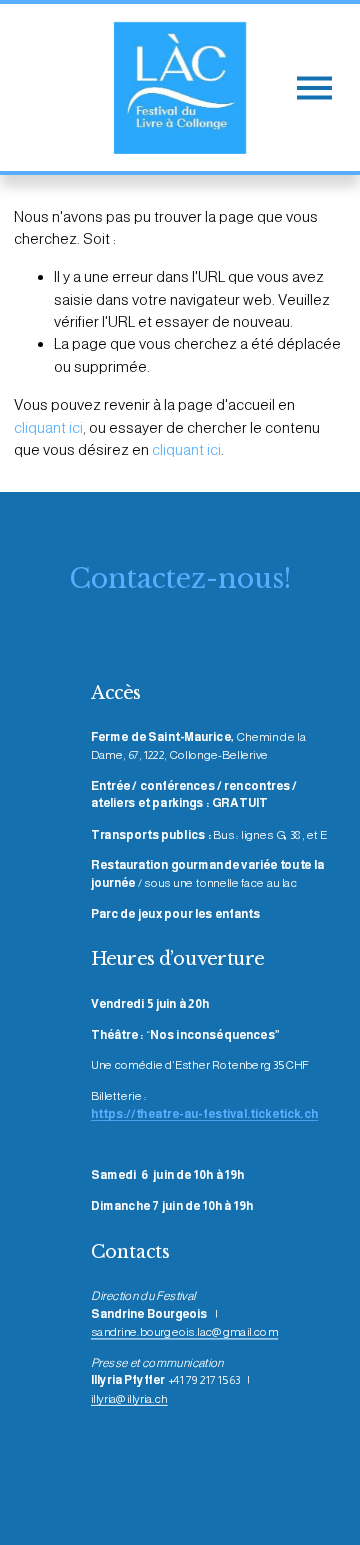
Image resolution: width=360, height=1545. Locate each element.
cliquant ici (48, 427)
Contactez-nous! (180, 578)
